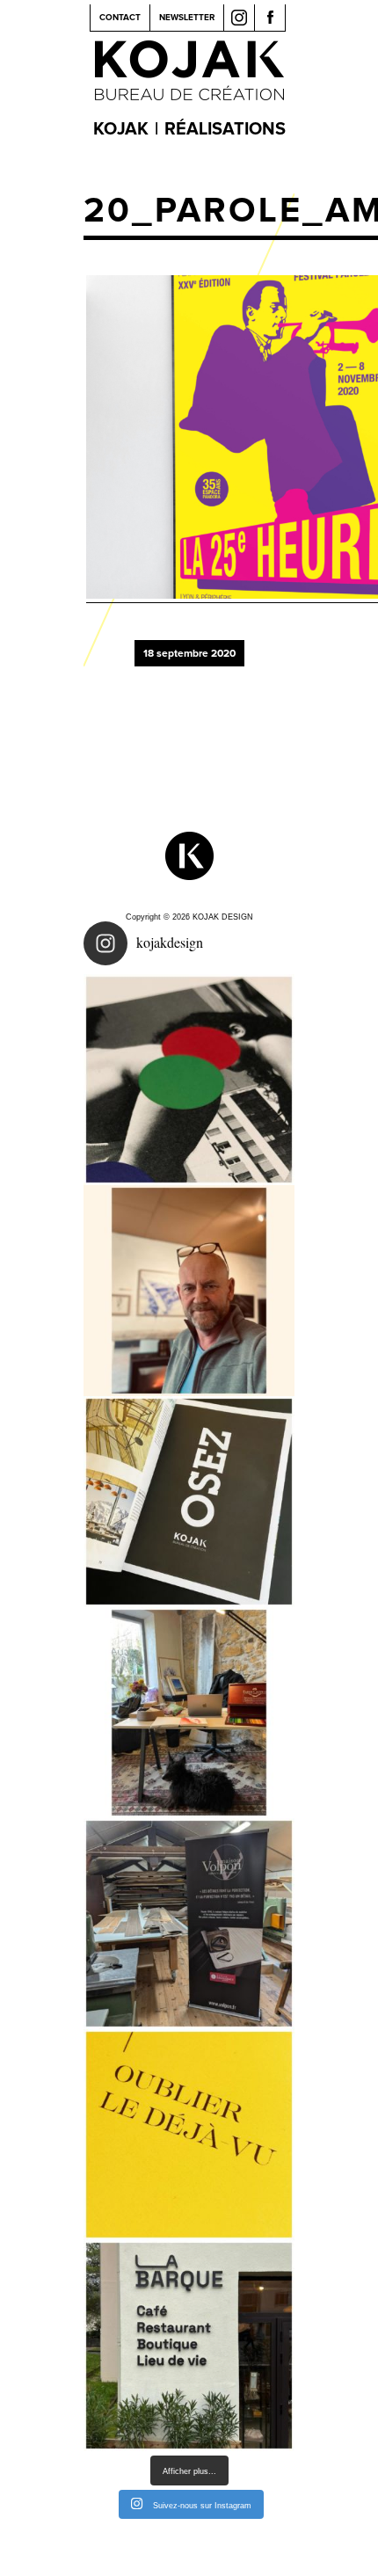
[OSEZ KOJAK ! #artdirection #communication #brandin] (189, 1713)
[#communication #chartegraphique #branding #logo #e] (189, 1291)
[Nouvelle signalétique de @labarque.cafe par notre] (189, 2346)
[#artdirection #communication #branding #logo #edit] (189, 1080)
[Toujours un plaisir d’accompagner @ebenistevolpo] (189, 1924)
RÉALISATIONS (225, 129)
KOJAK (121, 129)
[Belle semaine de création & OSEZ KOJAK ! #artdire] (189, 1502)
